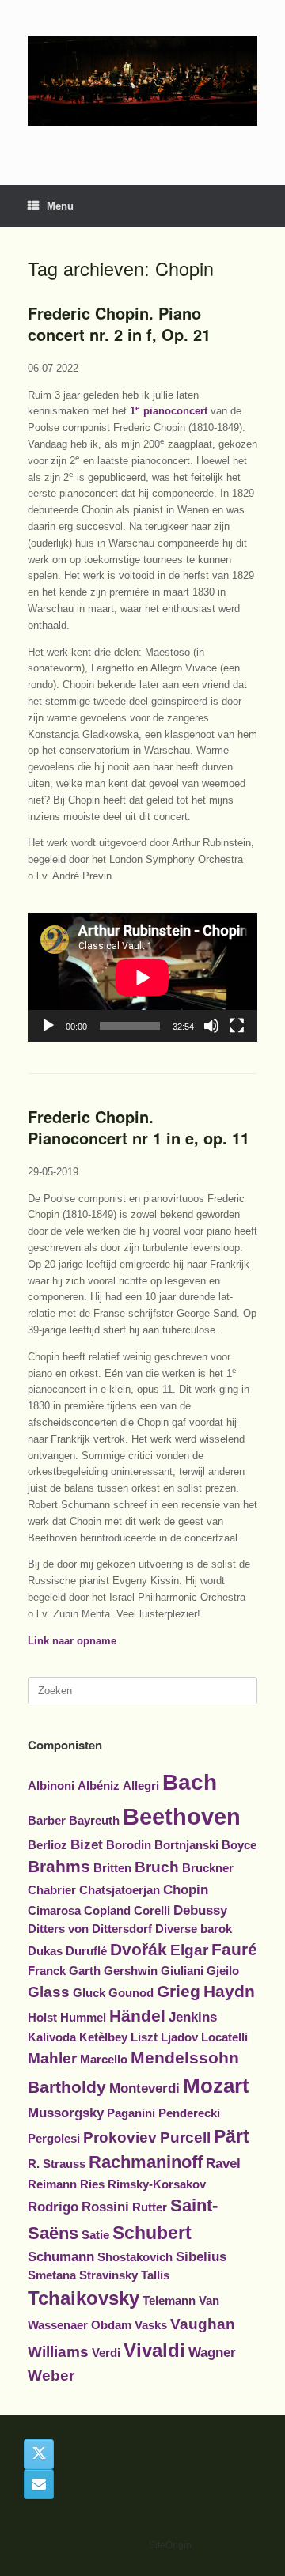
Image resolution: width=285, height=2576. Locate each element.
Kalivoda (52, 2037)
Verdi (106, 2353)
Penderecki (189, 2113)
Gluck (89, 1993)
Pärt (232, 2136)
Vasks (151, 2325)
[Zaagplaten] (142, 81)
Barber (47, 1821)
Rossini (105, 2207)
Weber (51, 2376)
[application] (142, 977)
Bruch (157, 1867)
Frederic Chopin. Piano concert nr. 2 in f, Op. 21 (119, 323)
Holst (42, 2018)
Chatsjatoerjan (120, 1890)
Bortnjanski (186, 1845)
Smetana (52, 2275)
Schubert (152, 2233)
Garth (85, 1971)
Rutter (150, 2207)
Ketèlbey (103, 2037)
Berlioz (47, 1845)
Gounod (131, 1993)
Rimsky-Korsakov (157, 2184)
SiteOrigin (170, 2545)
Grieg (179, 1991)
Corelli (152, 1911)
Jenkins (193, 2017)
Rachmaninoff (146, 2162)
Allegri (141, 1786)
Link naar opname (72, 1641)
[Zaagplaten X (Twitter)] (39, 2454)
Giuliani (182, 1971)
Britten (112, 1868)
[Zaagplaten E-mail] (39, 2484)
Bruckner (208, 1868)
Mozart (216, 2086)
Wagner (212, 2352)
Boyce (239, 1845)
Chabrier (52, 1890)
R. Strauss (57, 2164)
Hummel (83, 2018)
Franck (47, 1971)
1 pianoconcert (169, 411)
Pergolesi (54, 2139)
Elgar (189, 1950)
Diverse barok (194, 1929)
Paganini (131, 2113)
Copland (107, 1911)
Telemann (169, 2301)
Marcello (104, 2060)
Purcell (185, 2137)
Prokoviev (120, 2137)
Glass (49, 1992)
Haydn (229, 1991)
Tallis (155, 2275)
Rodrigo (53, 2207)
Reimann (52, 2184)
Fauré (234, 1949)
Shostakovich (135, 2257)
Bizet (87, 1844)
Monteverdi (144, 2088)
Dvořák (139, 1949)
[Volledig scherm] (237, 1026)
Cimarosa (54, 1911)
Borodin (129, 1845)
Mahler (52, 2058)
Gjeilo (223, 1971)
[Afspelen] (48, 1026)
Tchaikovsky (84, 2298)
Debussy (200, 1910)
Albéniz (99, 1786)
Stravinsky (108, 2275)
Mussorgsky (66, 2113)
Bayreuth (94, 1821)
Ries (92, 2184)
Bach (190, 1782)
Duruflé (86, 1951)
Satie (95, 2235)
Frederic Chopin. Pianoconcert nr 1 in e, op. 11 (139, 1127)
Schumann (61, 2256)
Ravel (223, 2163)
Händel (137, 2016)
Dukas (45, 1951)
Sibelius (201, 2256)
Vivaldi (154, 2350)
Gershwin (131, 1971)
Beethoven (182, 1816)
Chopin (186, 1889)
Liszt (144, 2037)
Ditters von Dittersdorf (90, 1929)
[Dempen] (211, 1026)
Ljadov (179, 2037)
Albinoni (51, 1786)
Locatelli (224, 2037)
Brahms (59, 1866)
